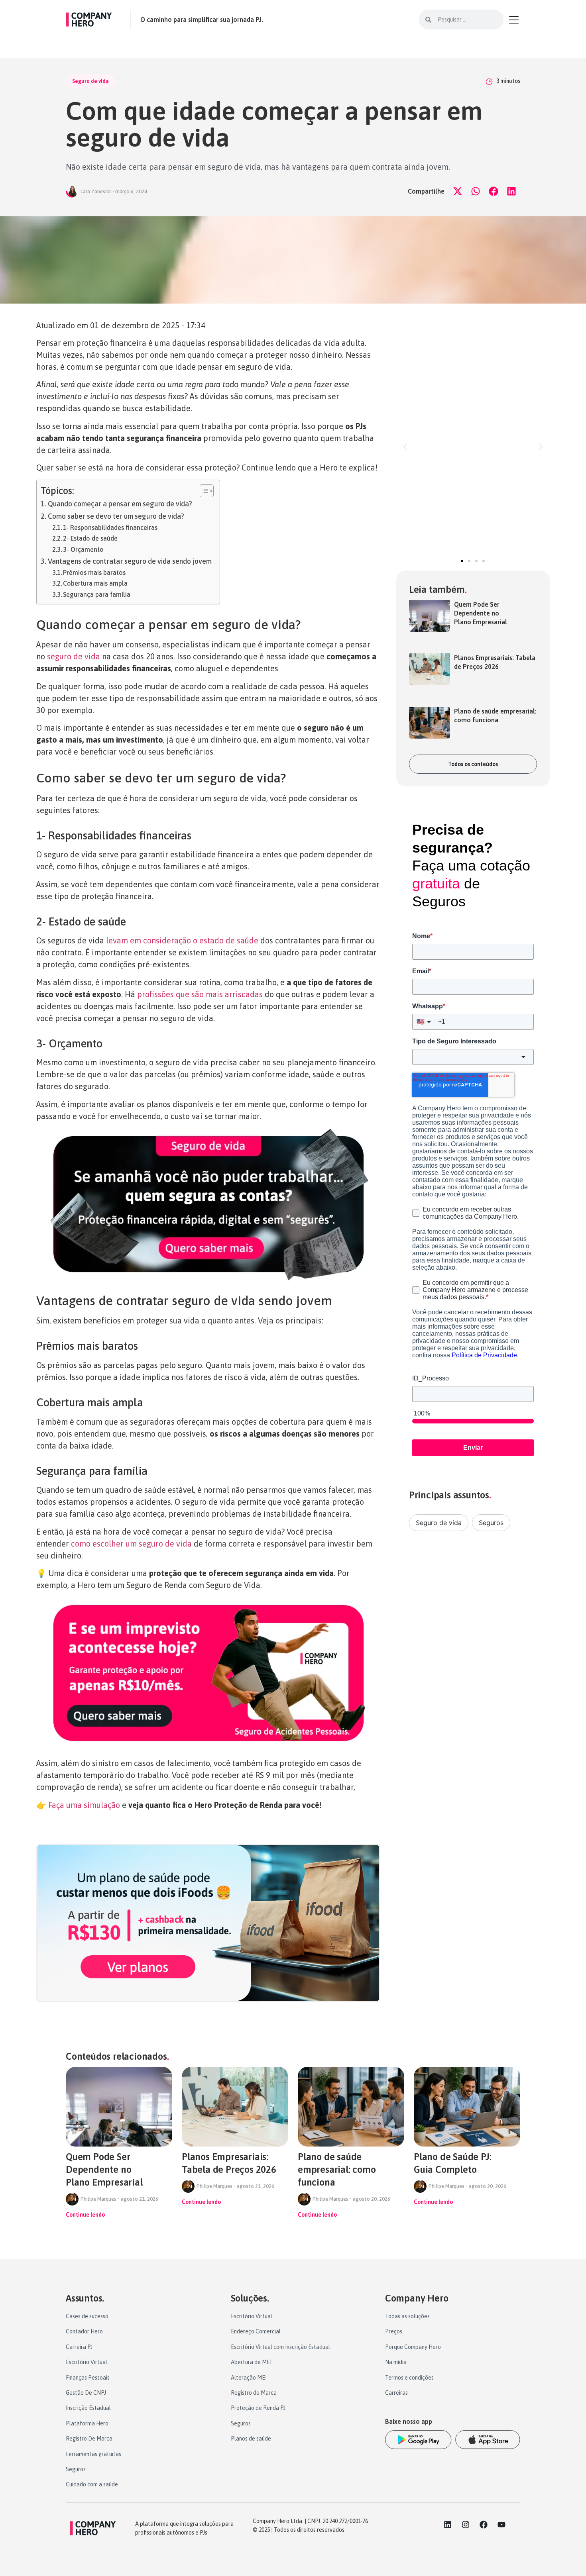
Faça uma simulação (84, 1805)
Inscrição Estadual (88, 2408)
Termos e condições (409, 2378)
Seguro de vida (90, 81)
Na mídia (396, 2362)
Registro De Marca (89, 2439)
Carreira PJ (79, 2347)
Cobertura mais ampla (95, 583)
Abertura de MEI (251, 2362)
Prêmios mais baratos (94, 572)
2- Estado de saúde (90, 538)
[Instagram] (466, 2525)
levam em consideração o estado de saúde (182, 940)
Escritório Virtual (87, 2362)
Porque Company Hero (413, 2347)
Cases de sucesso (87, 2316)
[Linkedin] (448, 2525)
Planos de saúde (251, 2439)
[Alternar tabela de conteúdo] (203, 491)
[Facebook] (484, 2525)
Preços (394, 2331)
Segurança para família (97, 594)
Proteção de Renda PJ (258, 2408)
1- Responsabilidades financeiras (110, 527)
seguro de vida (74, 656)
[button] (457, 191)
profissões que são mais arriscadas (200, 994)
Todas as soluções (407, 2316)
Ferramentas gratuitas (93, 2454)
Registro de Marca (254, 2393)
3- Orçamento (83, 549)
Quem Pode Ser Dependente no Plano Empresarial (481, 613)
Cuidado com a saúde (92, 2484)
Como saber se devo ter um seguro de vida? (116, 516)
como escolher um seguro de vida (131, 1544)
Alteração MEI (249, 2378)
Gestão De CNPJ (86, 2393)
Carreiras (396, 2393)
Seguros (491, 1523)
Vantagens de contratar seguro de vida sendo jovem (130, 561)
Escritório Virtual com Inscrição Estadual (280, 2347)
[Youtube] (501, 2525)
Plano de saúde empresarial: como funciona (337, 2169)
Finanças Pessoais (88, 2378)
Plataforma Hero (87, 2423)
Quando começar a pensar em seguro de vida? (120, 504)
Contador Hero (84, 2331)
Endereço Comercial (256, 2331)
